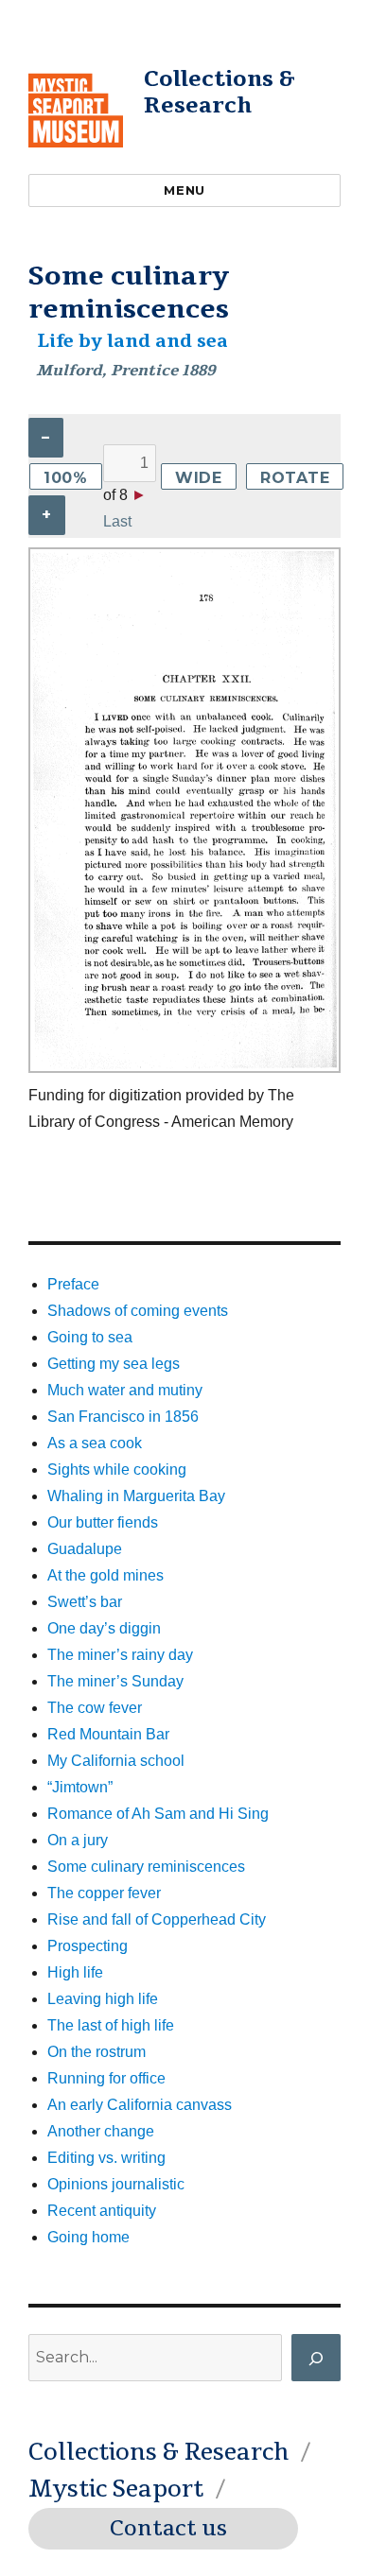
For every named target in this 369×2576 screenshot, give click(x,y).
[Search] (316, 2358)
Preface (73, 1284)
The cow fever (95, 1708)
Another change (101, 2131)
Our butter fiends (103, 1522)
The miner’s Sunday (115, 1681)
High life (75, 1972)
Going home (88, 2237)
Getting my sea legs (114, 1364)
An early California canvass (140, 2105)
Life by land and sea (132, 341)
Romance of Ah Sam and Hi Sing (158, 1814)
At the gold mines (105, 1575)
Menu (184, 190)
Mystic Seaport (116, 2489)
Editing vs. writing (106, 2158)
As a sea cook (95, 1443)
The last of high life (111, 2025)
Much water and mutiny (125, 1390)
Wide (199, 478)
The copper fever (104, 1893)
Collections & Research (220, 92)
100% (66, 478)
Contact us (168, 2529)
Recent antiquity (102, 2211)
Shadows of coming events (138, 1311)
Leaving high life (103, 1999)
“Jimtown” (80, 1787)
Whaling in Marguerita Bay (136, 1496)
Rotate (295, 478)
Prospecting (88, 1946)
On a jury (78, 1840)
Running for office (106, 2078)
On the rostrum (97, 2052)
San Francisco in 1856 (123, 1417)
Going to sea (90, 1337)
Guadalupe (85, 1549)
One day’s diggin (104, 1628)
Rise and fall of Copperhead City (157, 1919)
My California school (116, 1761)
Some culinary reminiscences (146, 1867)
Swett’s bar (85, 1602)
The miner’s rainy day (120, 1655)
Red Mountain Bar (108, 1734)
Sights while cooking (117, 1470)
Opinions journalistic (116, 2184)
